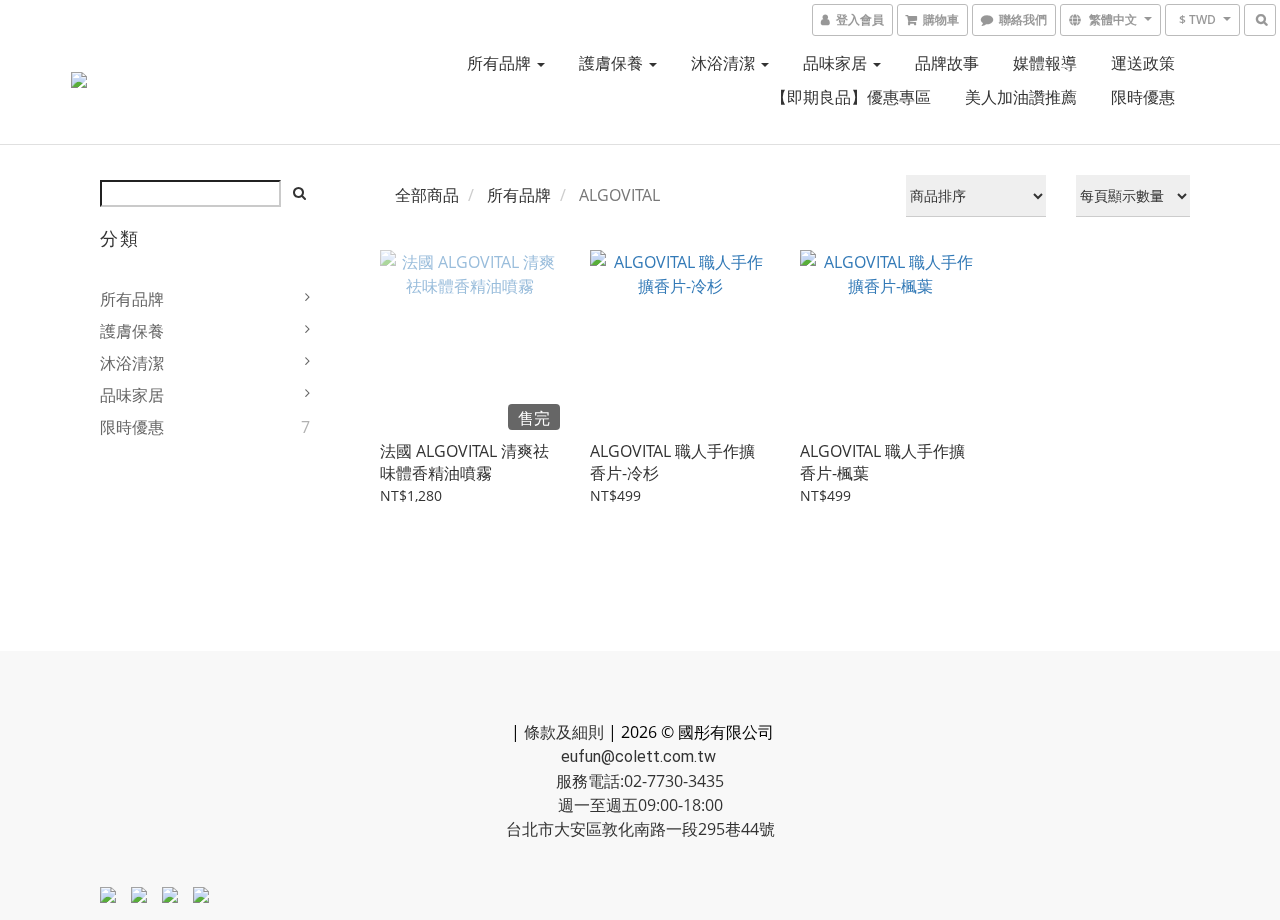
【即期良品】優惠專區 (851, 97)
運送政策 (1143, 63)
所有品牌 (501, 63)
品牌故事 (947, 63)
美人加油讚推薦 (1021, 97)
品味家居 (837, 63)
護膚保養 (613, 63)
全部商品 (427, 195)
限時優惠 (1143, 97)
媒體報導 (1045, 63)
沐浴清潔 (725, 63)
